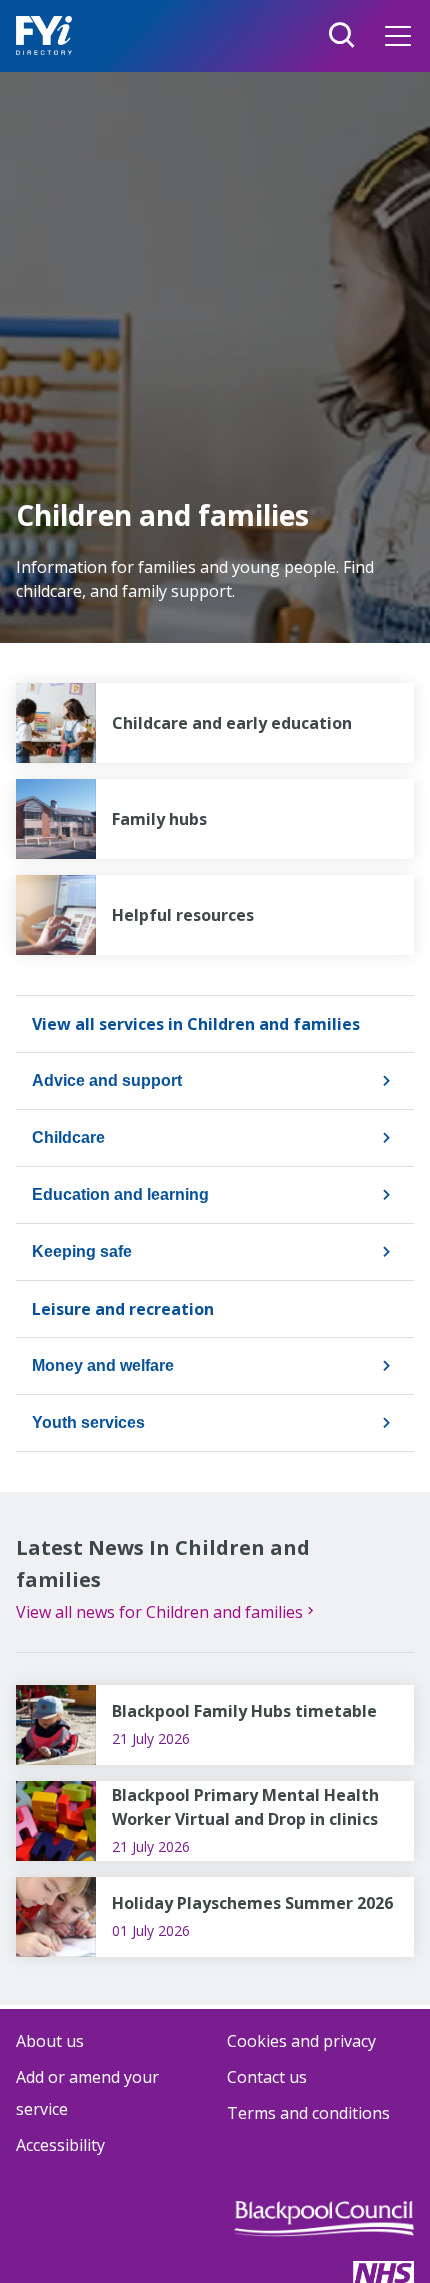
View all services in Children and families (196, 1024)
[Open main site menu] (398, 36)
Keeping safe (82, 1251)
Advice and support (107, 1080)
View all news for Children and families (159, 1612)
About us (50, 2041)
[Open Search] (342, 36)
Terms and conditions (308, 2113)
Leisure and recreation (123, 1309)
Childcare (68, 1137)
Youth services (88, 1422)
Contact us (267, 2077)
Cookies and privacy (301, 2041)
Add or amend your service (87, 2093)
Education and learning (120, 1194)
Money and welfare (103, 1365)
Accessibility (60, 2145)
